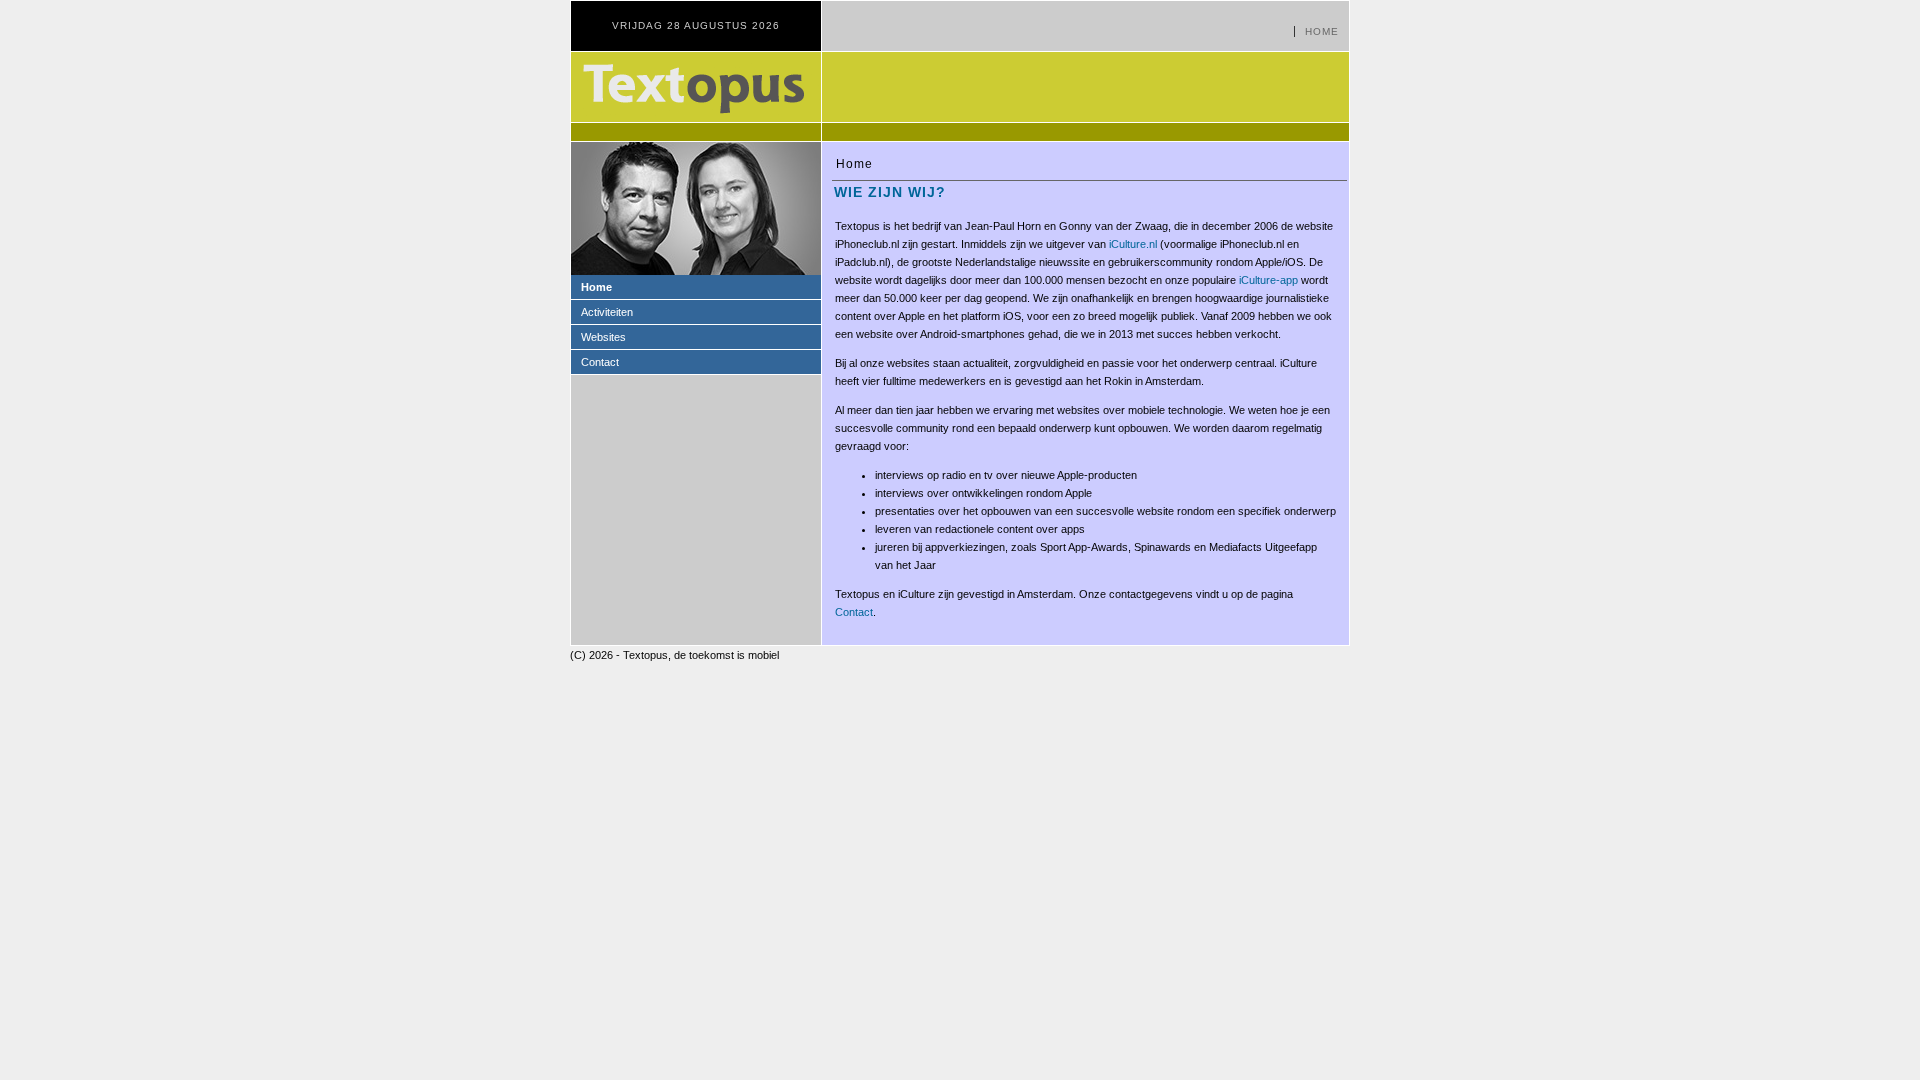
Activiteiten (607, 312)
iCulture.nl (1133, 244)
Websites (603, 337)
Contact (600, 362)
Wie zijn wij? (890, 192)
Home (1322, 31)
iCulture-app (1268, 280)
